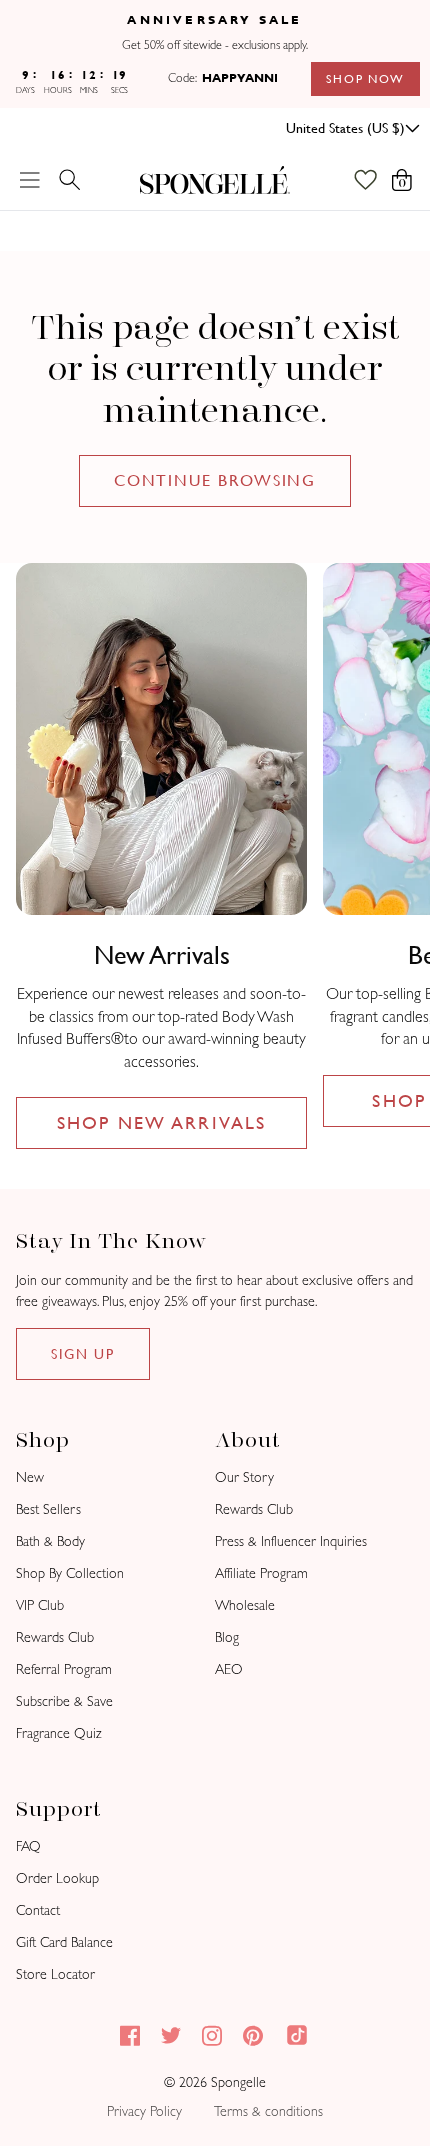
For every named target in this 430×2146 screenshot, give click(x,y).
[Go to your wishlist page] (375, 180)
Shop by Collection (70, 1573)
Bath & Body (50, 1541)
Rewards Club (55, 1637)
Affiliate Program (261, 1573)
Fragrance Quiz (59, 1733)
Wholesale (245, 1605)
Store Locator (55, 1974)
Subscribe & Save (64, 1701)
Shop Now (365, 79)
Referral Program (64, 1669)
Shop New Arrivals (162, 1122)
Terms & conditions (268, 2111)
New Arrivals (162, 955)
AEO (229, 1669)
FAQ (28, 1846)
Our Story (244, 1477)
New (30, 1477)
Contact (38, 1910)
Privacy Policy (144, 2111)
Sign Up (83, 1354)
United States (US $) (345, 128)
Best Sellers (48, 1509)
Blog (227, 1637)
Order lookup (57, 1878)
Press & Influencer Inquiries (291, 1541)
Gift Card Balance (64, 1942)
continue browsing (215, 480)
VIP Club (40, 1605)
